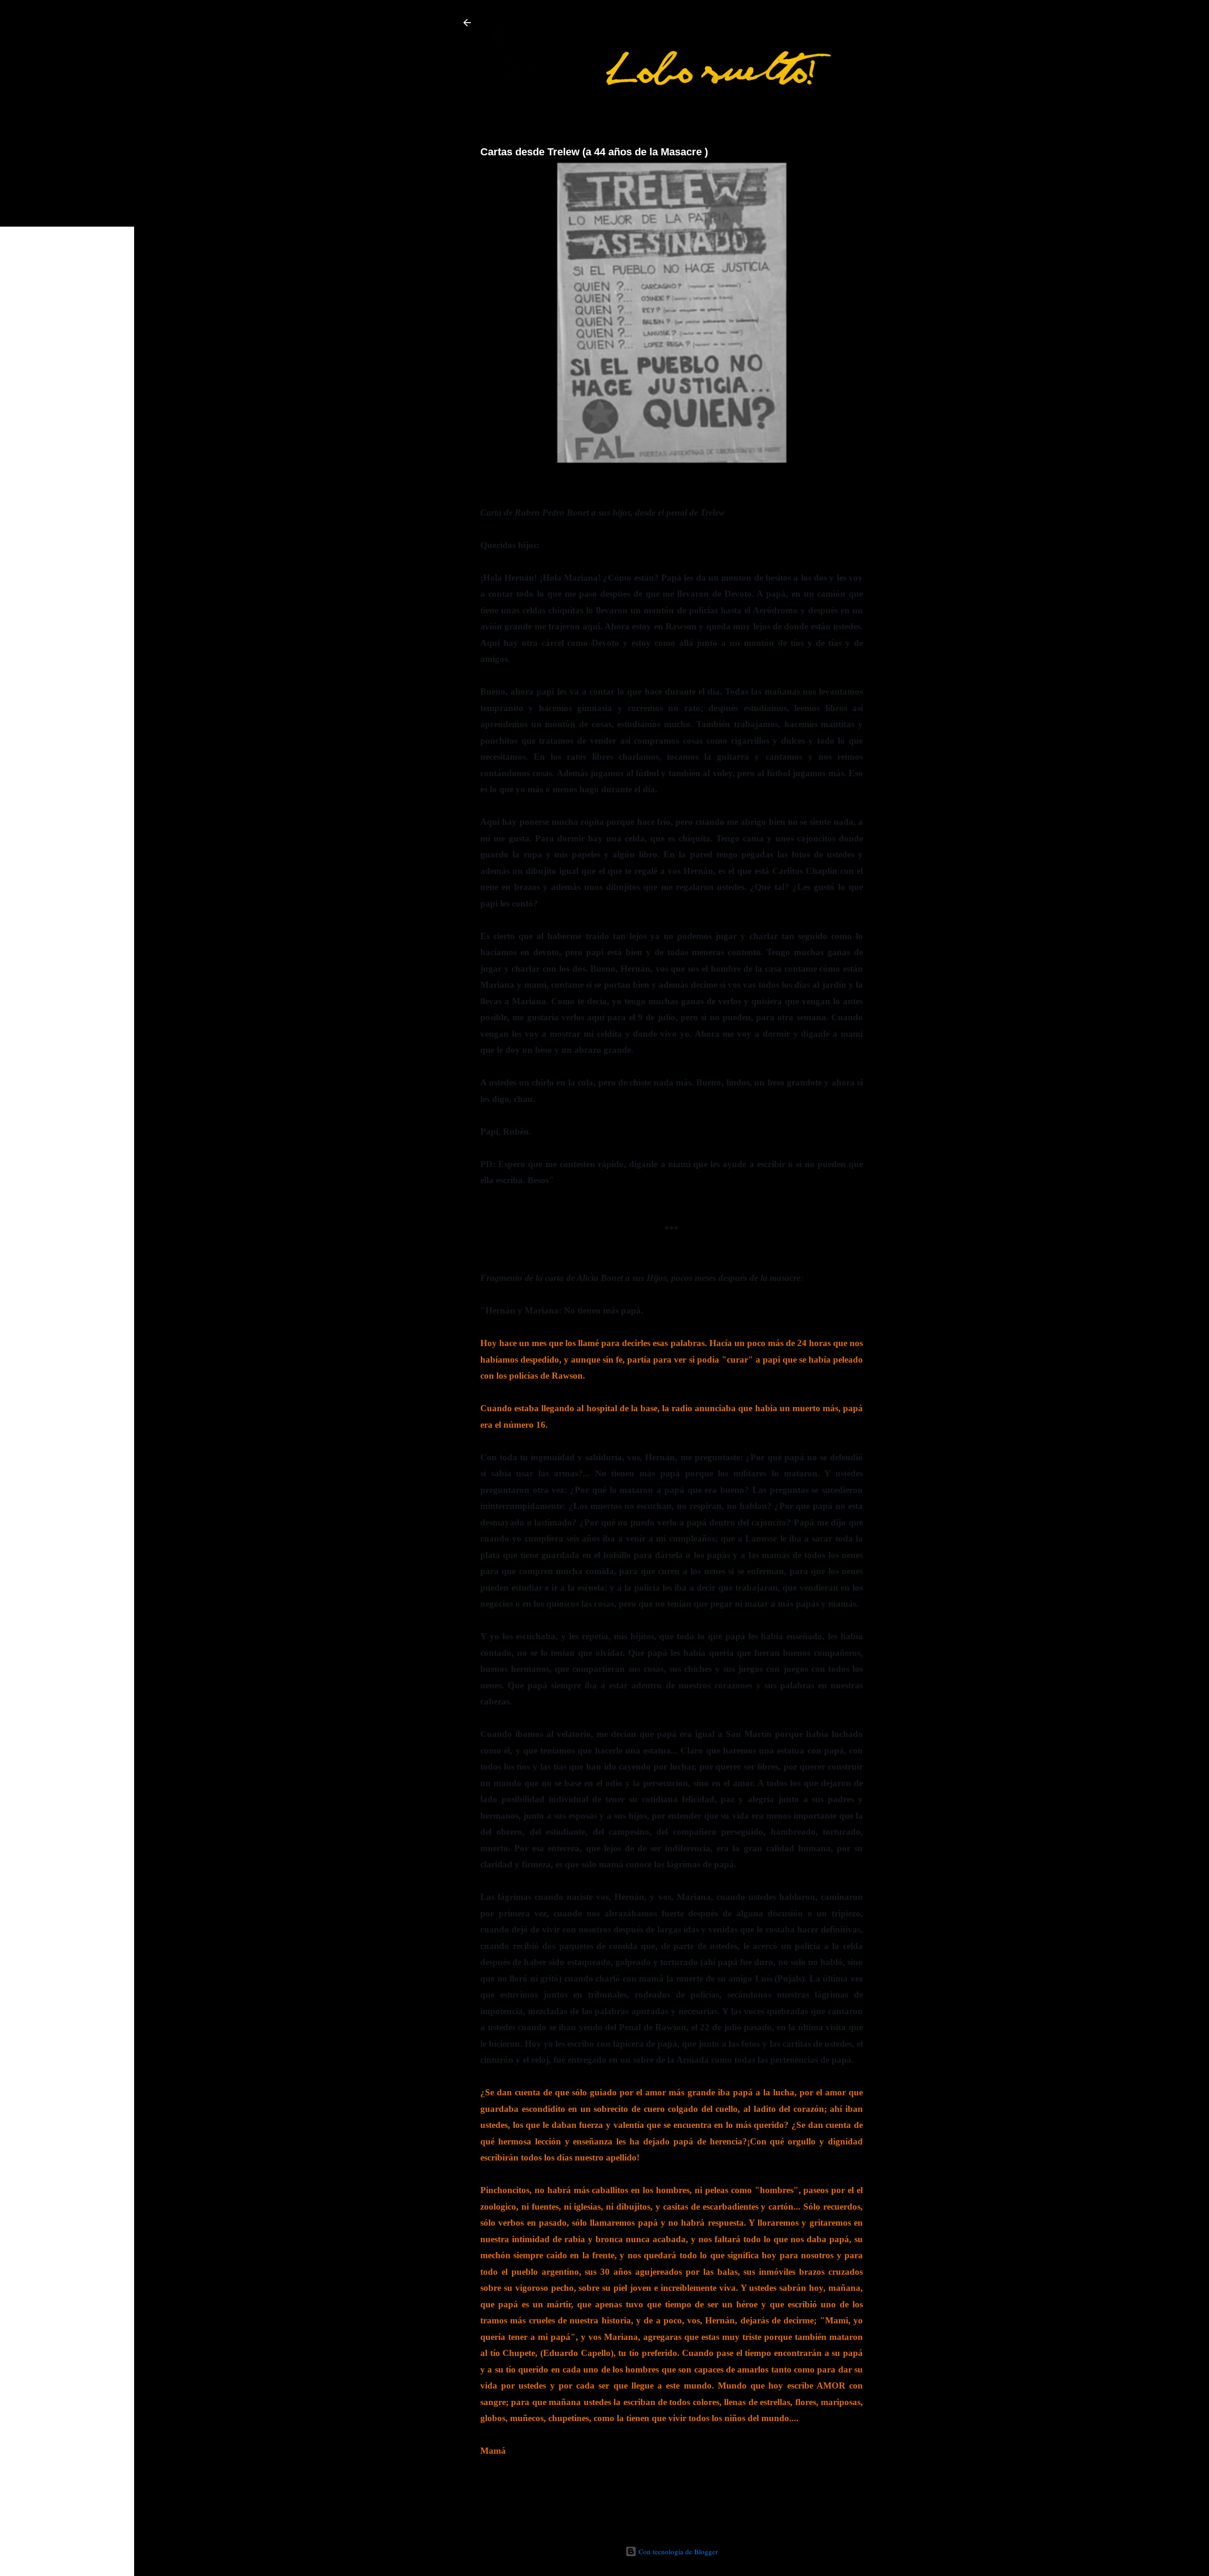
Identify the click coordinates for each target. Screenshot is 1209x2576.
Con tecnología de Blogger (677, 2551)
